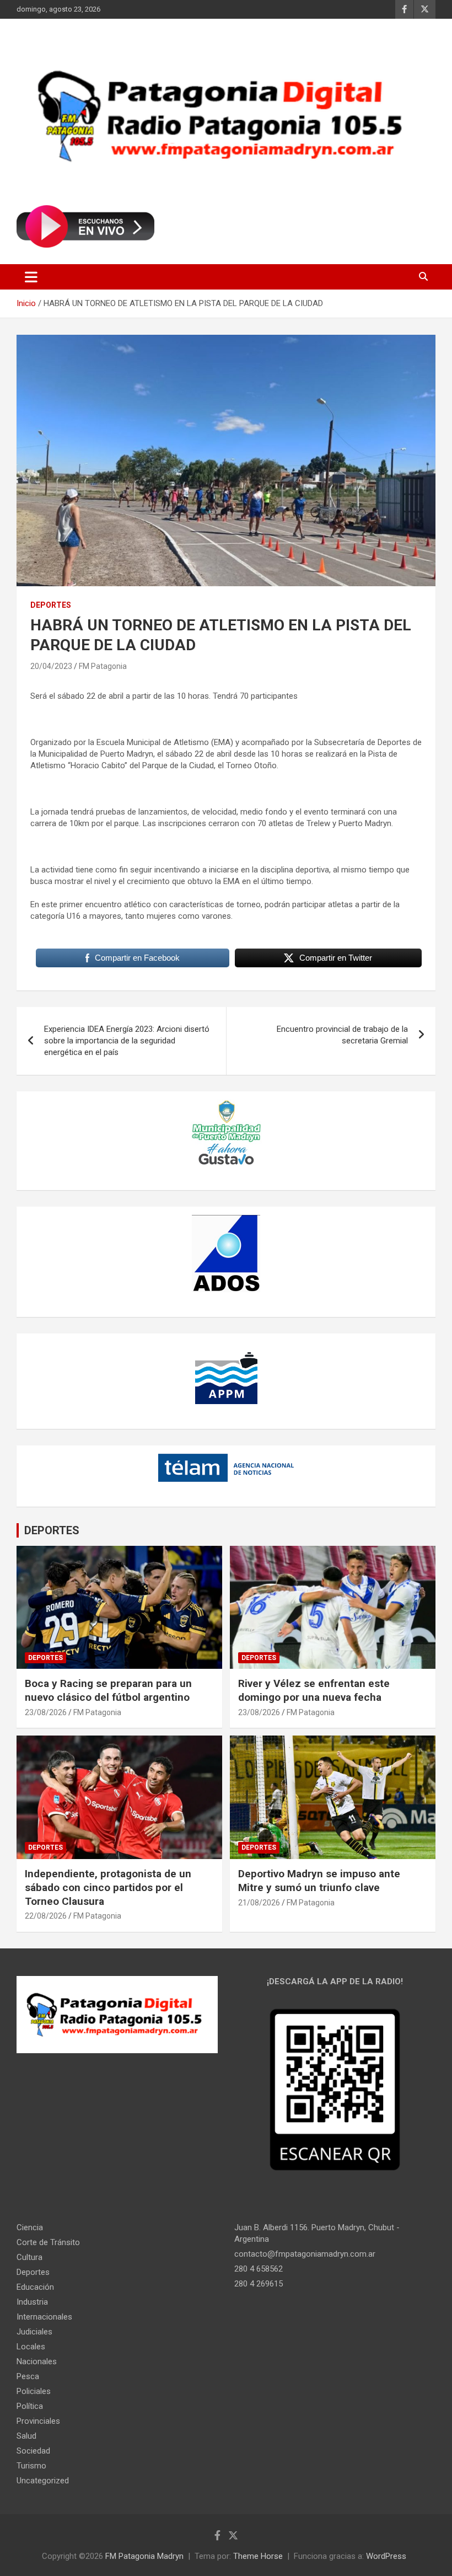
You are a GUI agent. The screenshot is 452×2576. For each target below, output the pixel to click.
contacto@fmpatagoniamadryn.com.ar (305, 2254)
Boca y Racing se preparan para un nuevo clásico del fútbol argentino (108, 1690)
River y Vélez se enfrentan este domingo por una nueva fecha (314, 1690)
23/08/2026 (46, 1712)
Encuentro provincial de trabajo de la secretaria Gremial (342, 1035)
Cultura (29, 2257)
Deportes (51, 605)
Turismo (31, 2466)
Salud (26, 2436)
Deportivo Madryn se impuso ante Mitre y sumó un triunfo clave (319, 1881)
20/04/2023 (51, 666)
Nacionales (37, 2361)
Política (30, 2406)
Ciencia (30, 2227)
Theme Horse (258, 2556)
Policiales (34, 2391)
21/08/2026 (259, 1903)
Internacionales (44, 2317)
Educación (35, 2287)
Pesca (28, 2376)
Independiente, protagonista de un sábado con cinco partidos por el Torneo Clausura (108, 1887)
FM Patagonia (103, 666)
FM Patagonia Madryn (144, 2556)
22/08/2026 (46, 1916)
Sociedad (33, 2451)
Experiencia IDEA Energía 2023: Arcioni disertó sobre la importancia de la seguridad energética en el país (127, 1041)
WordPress (386, 2556)
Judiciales (34, 2332)
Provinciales (38, 2421)
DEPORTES (52, 1530)
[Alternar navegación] (31, 277)
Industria (32, 2302)
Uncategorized (43, 2481)
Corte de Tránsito (48, 2242)
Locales (31, 2347)
